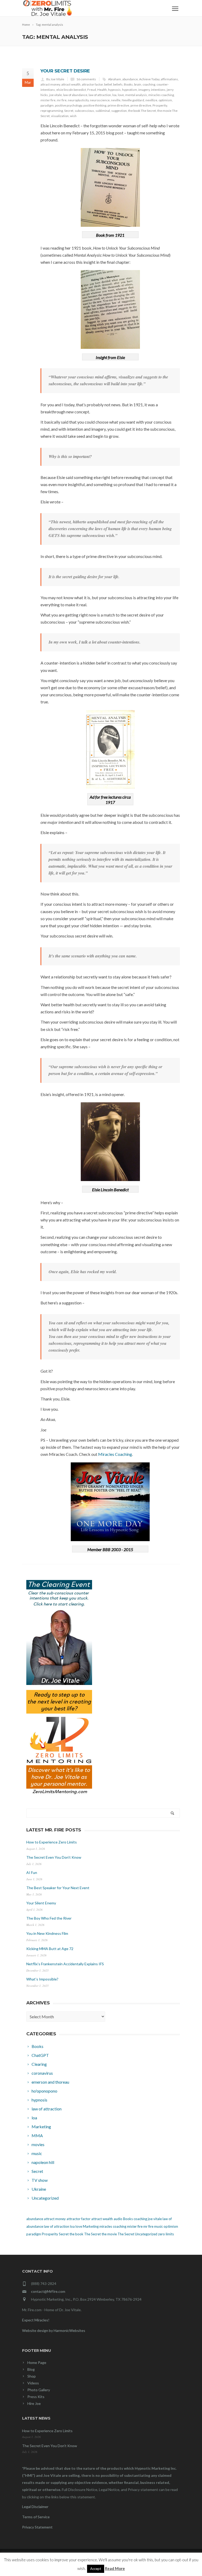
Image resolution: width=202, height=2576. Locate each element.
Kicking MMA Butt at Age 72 (50, 1949)
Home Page (37, 2362)
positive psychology (69, 105)
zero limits (166, 2234)
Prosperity (160, 105)
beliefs (118, 84)
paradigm (47, 105)
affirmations (169, 79)
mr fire (62, 100)
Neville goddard (133, 100)
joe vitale (55, 95)
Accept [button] (96, 2569)
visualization (60, 116)
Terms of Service (36, 2517)
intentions (158, 90)
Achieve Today (149, 79)
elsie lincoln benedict (71, 90)
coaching (149, 84)
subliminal (103, 111)
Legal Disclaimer (35, 2507)
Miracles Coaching (115, 1454)
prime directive (118, 105)
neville (116, 100)
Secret (69, 111)
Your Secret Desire (65, 71)
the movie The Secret (118, 2234)
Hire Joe (34, 2403)
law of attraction (100, 95)
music (158, 2226)
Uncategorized (146, 2234)
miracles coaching (161, 95)
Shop (32, 2376)
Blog (31, 2369)
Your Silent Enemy (41, 1903)
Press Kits (36, 2397)
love (121, 95)
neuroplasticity (78, 100)
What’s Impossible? (42, 1979)
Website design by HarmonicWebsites (54, 2330)
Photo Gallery (39, 2390)
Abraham (115, 79)
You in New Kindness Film (47, 1933)
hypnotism (130, 90)
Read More (115, 2568)
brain (138, 84)
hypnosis (114, 90)
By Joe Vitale (55, 79)
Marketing (91, 2226)
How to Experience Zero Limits (52, 1842)
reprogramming (52, 111)
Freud (92, 90)
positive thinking (95, 105)
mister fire (48, 100)
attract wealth (71, 84)
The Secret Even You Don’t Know (54, 1857)
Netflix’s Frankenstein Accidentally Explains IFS (65, 1964)
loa (114, 95)
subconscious (84, 111)
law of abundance (75, 95)
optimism (165, 100)
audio (118, 2219)
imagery (144, 90)
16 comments (86, 79)
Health (102, 90)
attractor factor (92, 84)
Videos (33, 2383)
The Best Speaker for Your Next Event (58, 1888)
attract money (50, 84)
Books (128, 84)
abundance (130, 79)
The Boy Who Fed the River (49, 1918)
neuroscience (100, 100)
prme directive (141, 105)
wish (73, 116)
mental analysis (136, 95)
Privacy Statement (37, 2527)
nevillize (151, 100)
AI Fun (32, 1872)
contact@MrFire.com (48, 2291)
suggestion (119, 111)
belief (108, 84)
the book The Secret (142, 111)
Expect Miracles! (36, 2320)
